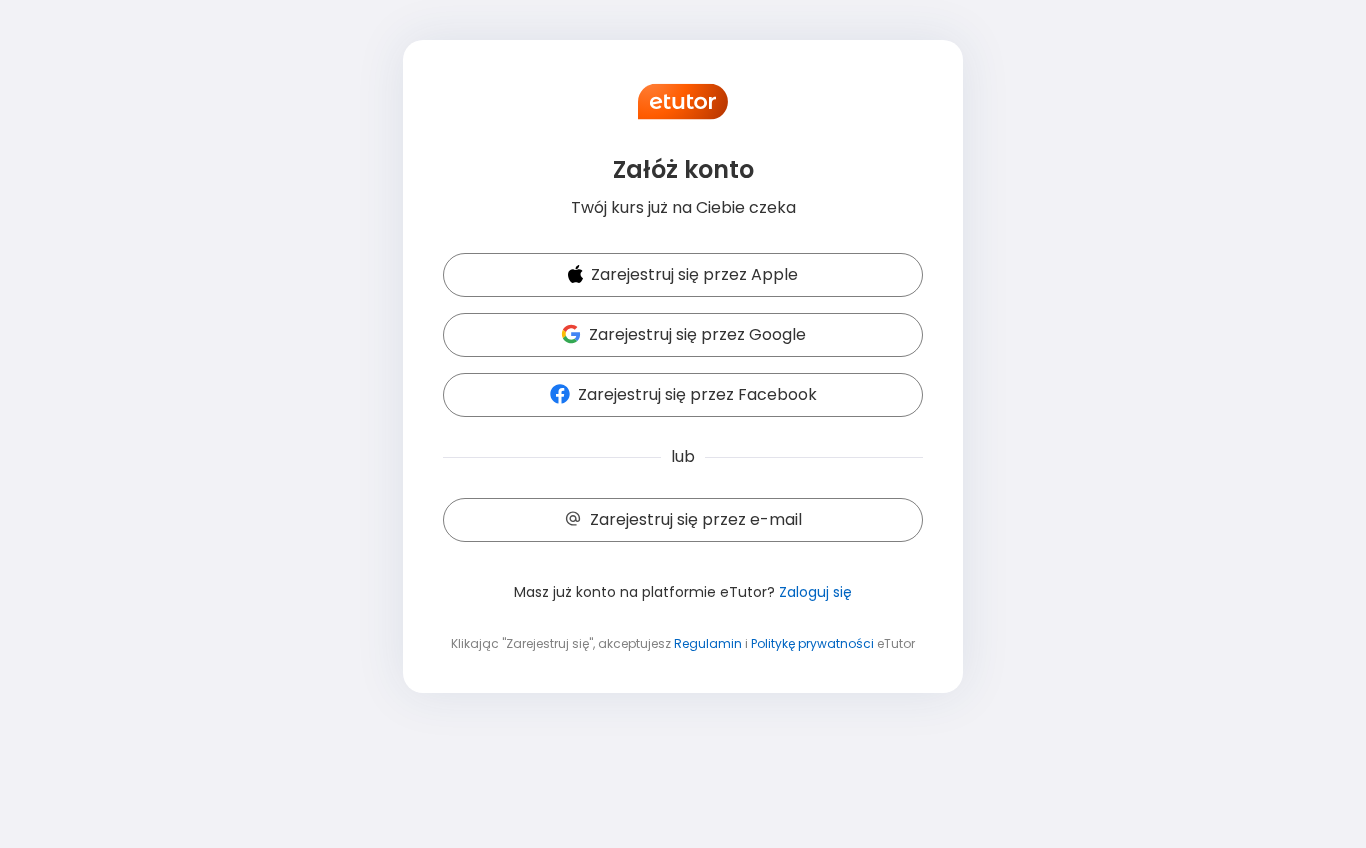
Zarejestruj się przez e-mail (696, 519)
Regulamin (708, 643)
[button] (683, 276)
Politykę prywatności (812, 643)
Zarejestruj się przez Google (697, 334)
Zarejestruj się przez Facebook (697, 394)
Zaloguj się (815, 592)
